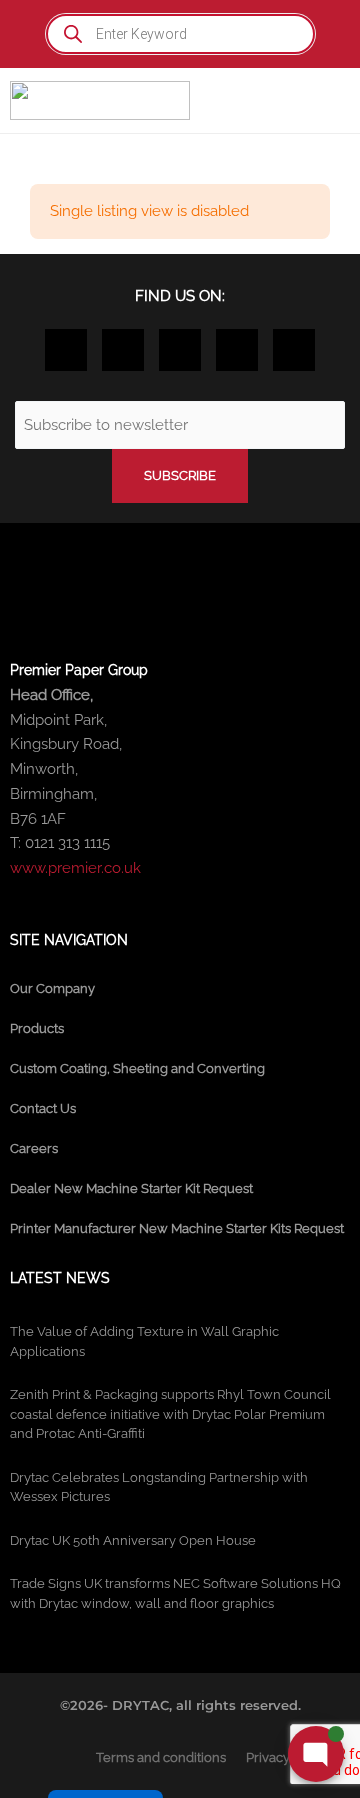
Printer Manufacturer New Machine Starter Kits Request (177, 1228)
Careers (34, 1148)
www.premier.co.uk (75, 868)
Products (37, 1028)
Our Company (52, 988)
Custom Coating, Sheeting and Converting (137, 1068)
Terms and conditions (161, 1757)
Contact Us (43, 1108)
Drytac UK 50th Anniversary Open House (133, 1540)
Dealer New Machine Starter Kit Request (131, 1188)
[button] (331, 100)
